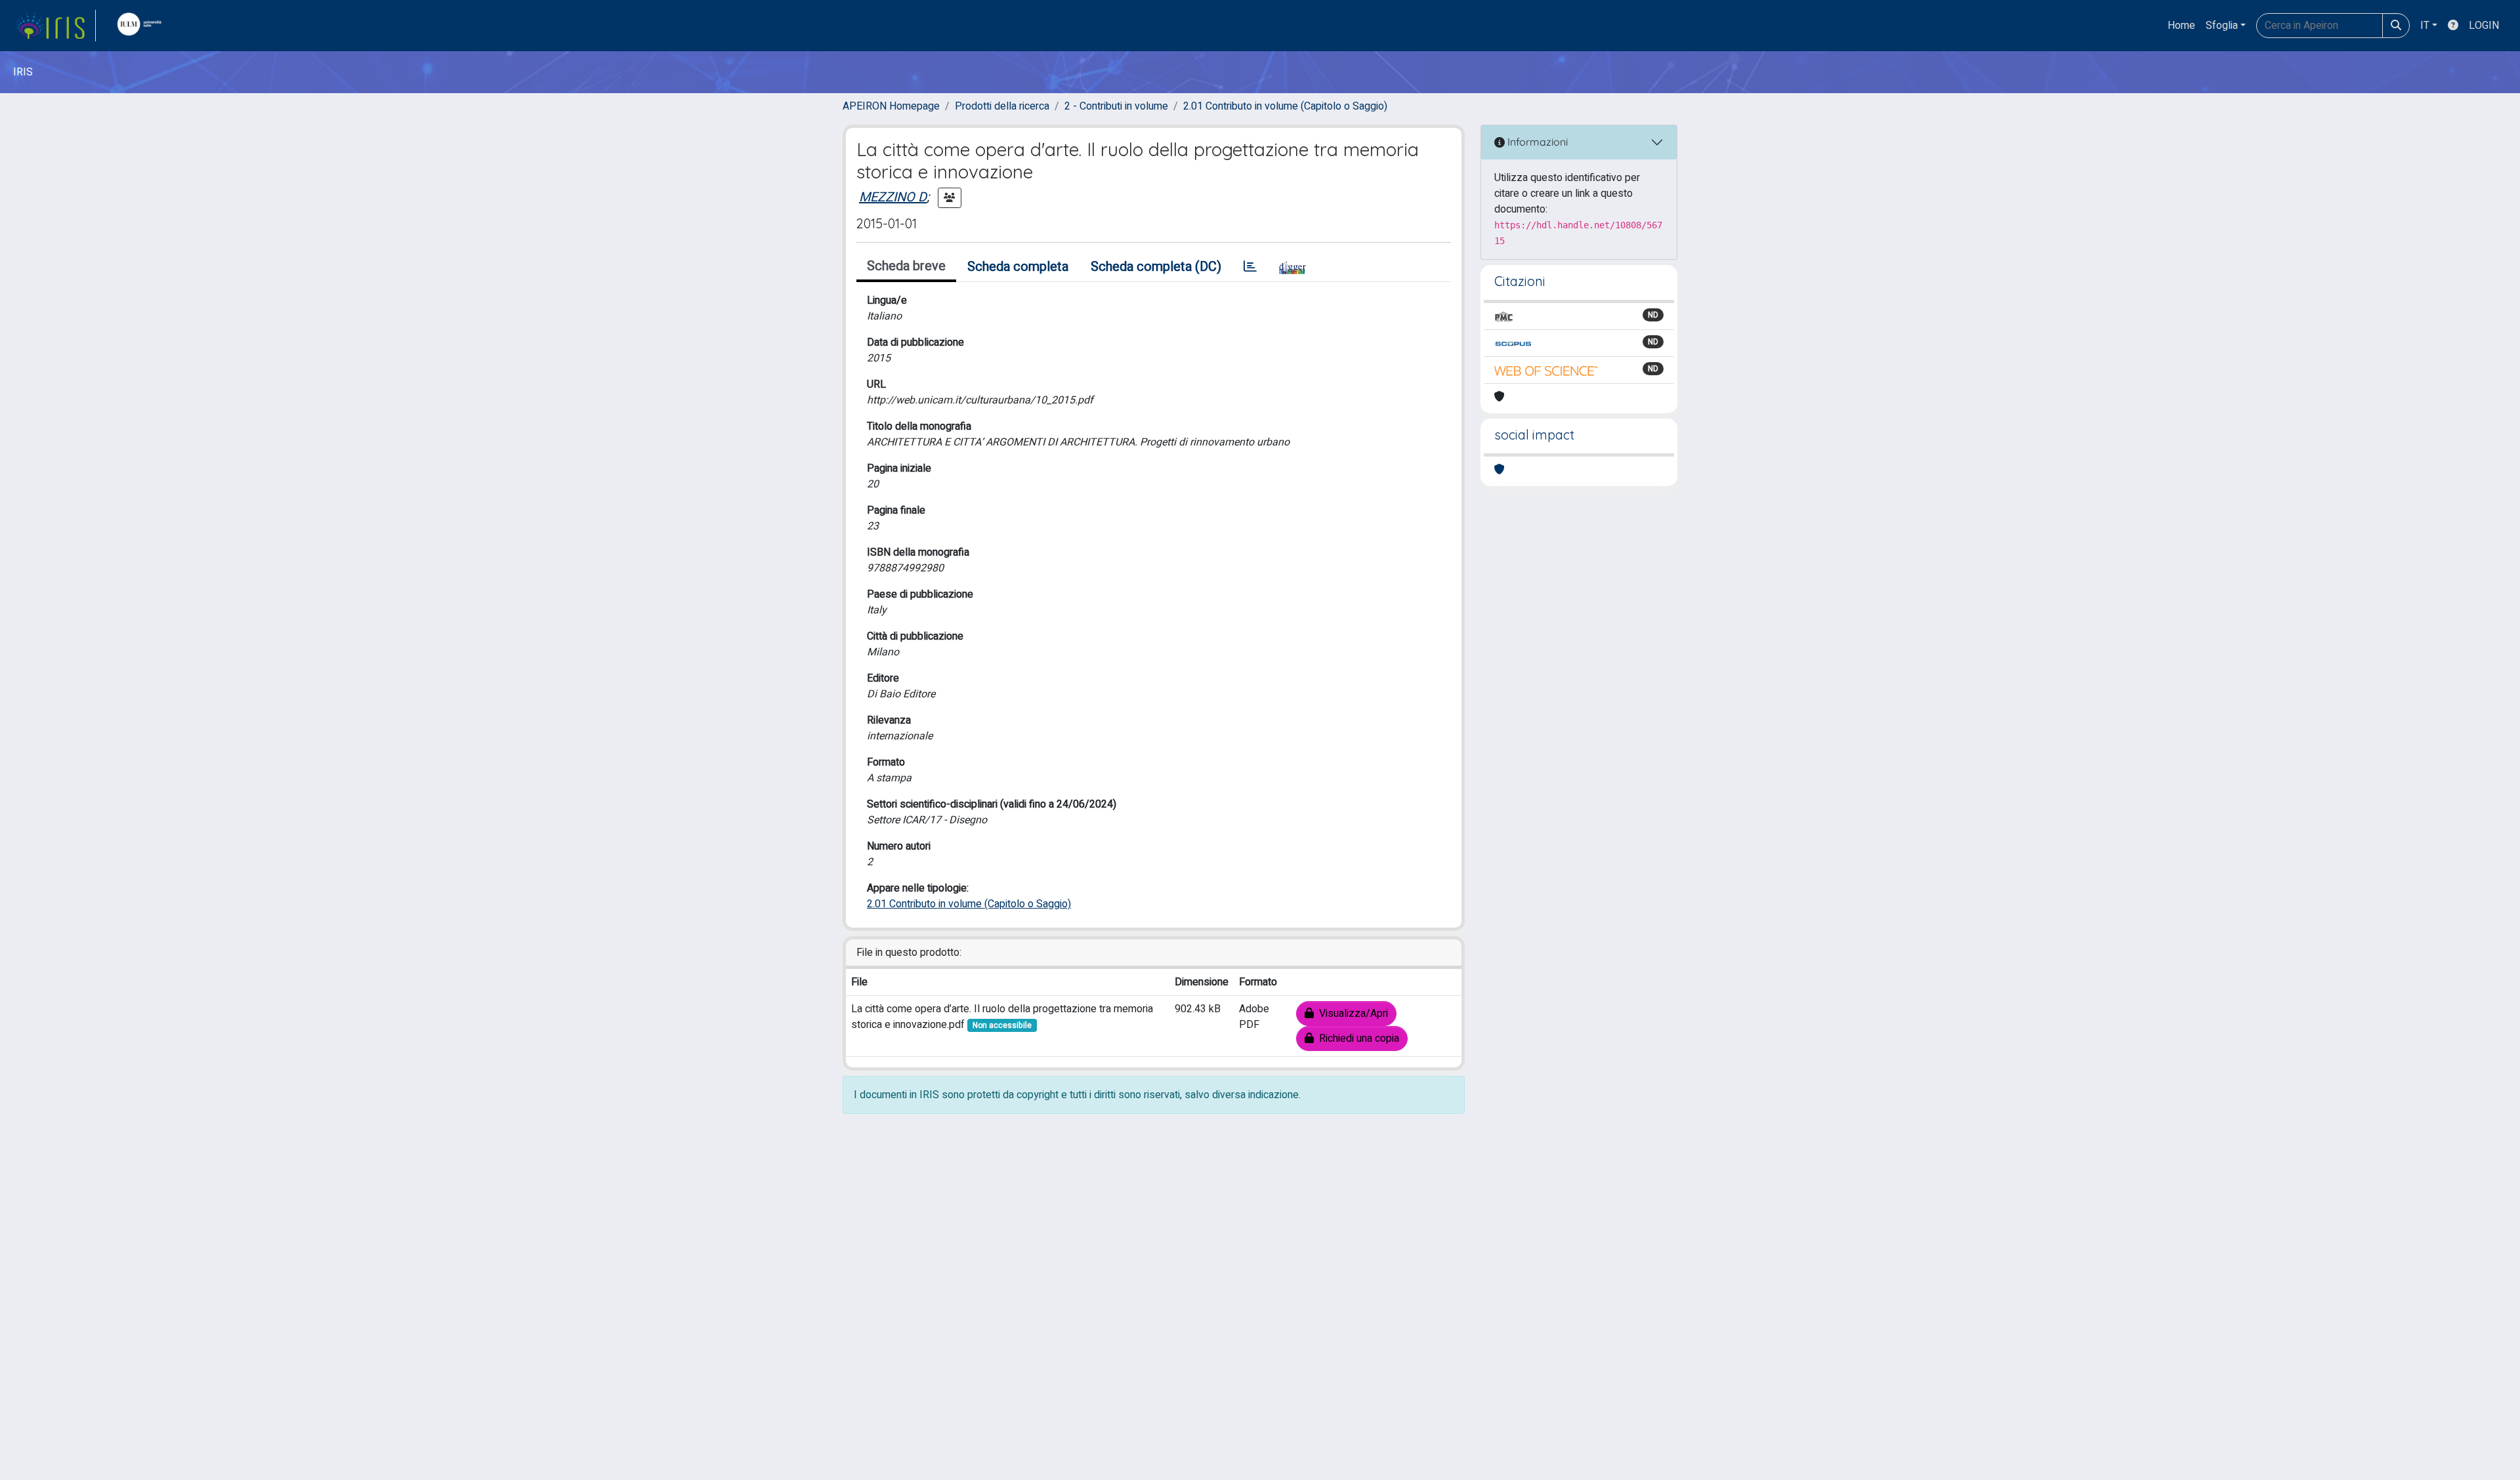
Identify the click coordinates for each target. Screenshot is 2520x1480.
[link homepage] (56, 26)
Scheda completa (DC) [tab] (1156, 267)
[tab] (1250, 267)
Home (2181, 26)
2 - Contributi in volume (1116, 106)
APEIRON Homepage (891, 106)
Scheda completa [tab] (1018, 267)
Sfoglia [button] (2222, 26)
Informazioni (1536, 142)
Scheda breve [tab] (906, 266)
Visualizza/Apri (1351, 1014)
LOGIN (2484, 26)
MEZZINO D (893, 197)
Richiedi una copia (1356, 1038)
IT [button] (2425, 26)
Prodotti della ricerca (1002, 106)
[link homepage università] (142, 26)
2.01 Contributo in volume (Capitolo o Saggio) (1285, 106)
